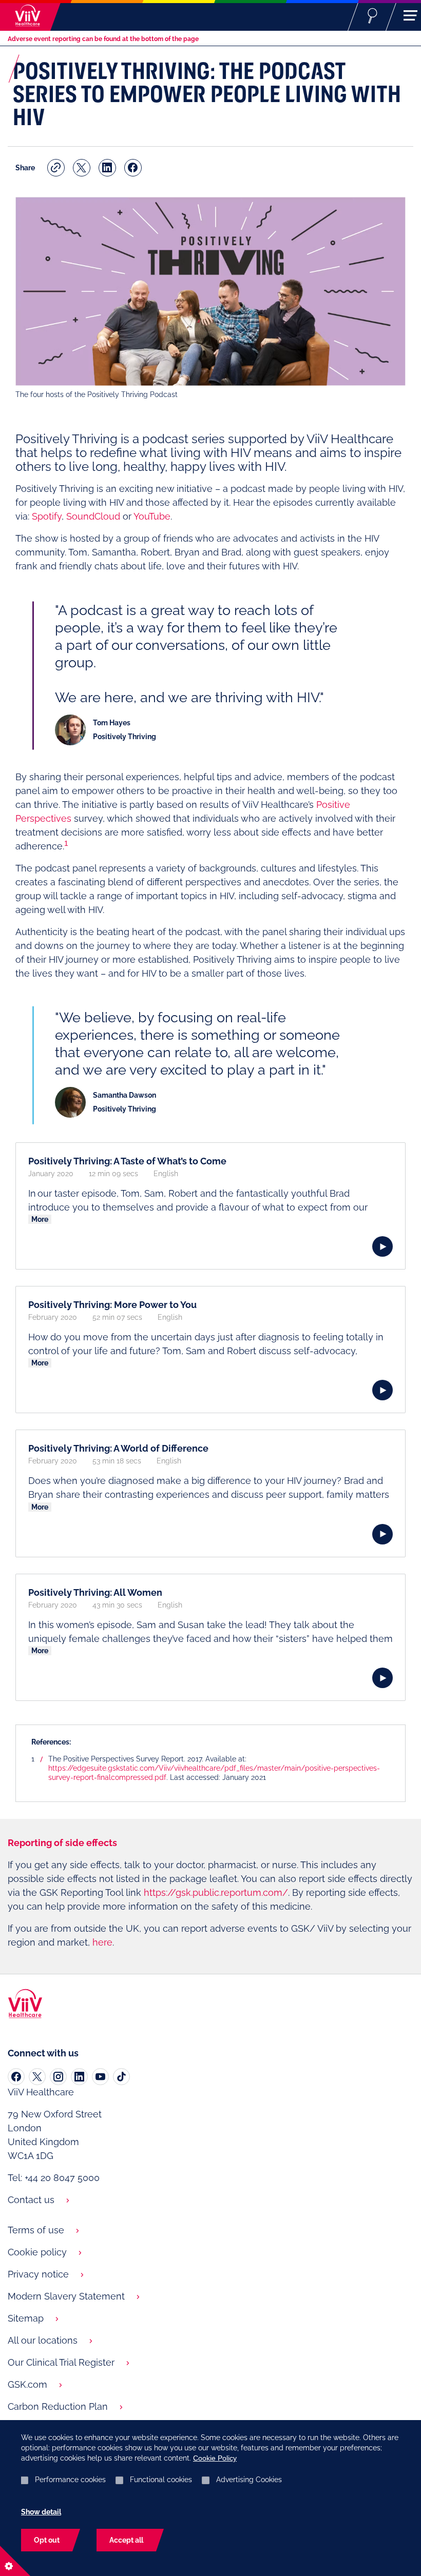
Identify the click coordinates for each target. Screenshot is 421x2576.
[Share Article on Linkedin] (107, 168)
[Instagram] (58, 2077)
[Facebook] (16, 2077)
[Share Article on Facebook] (133, 168)
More (40, 1219)
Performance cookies (70, 2480)
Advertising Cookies (249, 2480)
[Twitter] (37, 2077)
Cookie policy (37, 2252)
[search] (372, 15)
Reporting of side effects (62, 1843)
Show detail (41, 2512)
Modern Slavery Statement (66, 2296)
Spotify (47, 516)
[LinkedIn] (79, 2077)
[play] (382, 1246)
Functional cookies (161, 2480)
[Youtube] (100, 2077)
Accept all (126, 2540)
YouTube (152, 516)
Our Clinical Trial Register (61, 2362)
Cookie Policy (215, 2458)
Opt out (47, 2540)
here (102, 1942)
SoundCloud (93, 516)
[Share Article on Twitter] (82, 168)
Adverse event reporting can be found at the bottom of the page (103, 39)
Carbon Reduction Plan (58, 2406)
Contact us (31, 2200)
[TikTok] (121, 2077)
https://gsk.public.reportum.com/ (216, 1893)
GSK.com (27, 2384)
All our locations (43, 2340)
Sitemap (26, 2318)
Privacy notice (38, 2274)
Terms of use (36, 2230)
